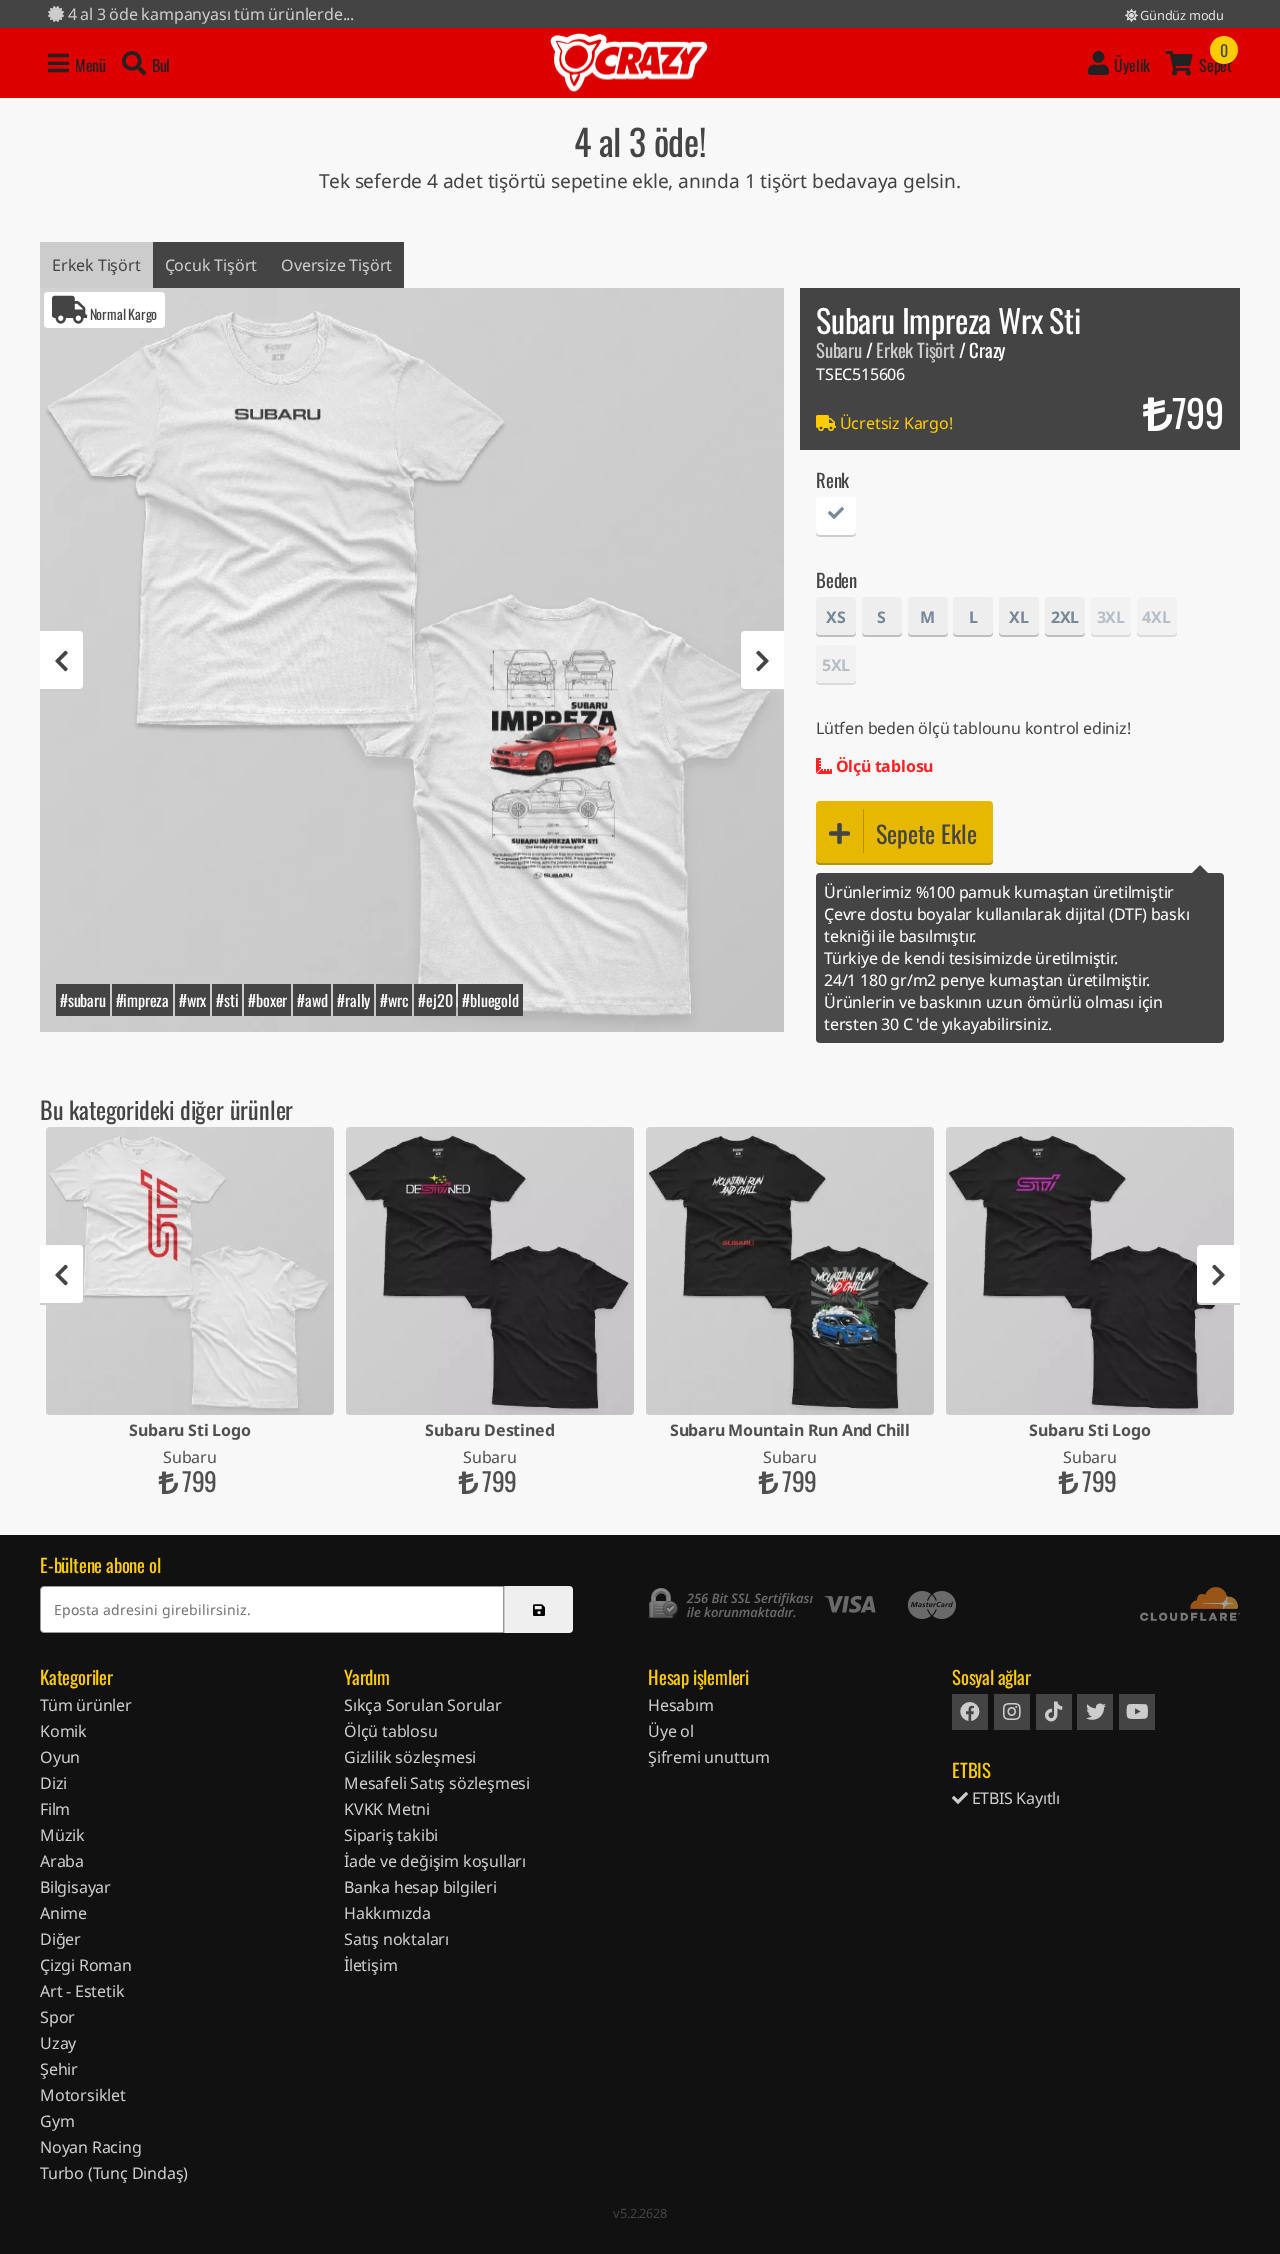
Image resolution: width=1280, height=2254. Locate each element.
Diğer (60, 1939)
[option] (412, 660)
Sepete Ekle (926, 833)
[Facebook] (970, 1712)
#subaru (83, 1000)
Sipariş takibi (391, 1835)
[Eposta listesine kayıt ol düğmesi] (538, 1609)
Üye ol (671, 1731)
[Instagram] (1012, 1712)
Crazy (629, 63)
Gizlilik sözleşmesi (410, 1757)
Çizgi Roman (86, 1965)
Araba (62, 1861)
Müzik (62, 1835)
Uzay (58, 2043)
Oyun (60, 1757)
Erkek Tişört (96, 265)
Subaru (839, 349)
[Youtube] (1137, 1712)
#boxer (267, 1000)
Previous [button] (61, 661)
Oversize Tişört (336, 265)
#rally (353, 1000)
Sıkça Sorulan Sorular (423, 1705)
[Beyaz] (836, 519)
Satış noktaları (396, 1939)
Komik (63, 1731)
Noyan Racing (91, 2147)
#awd (312, 1000)
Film (55, 1809)
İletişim (370, 1965)
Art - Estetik (82, 1991)
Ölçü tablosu (882, 766)
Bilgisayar (75, 1887)
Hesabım (681, 1705)
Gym (57, 2121)
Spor (57, 2017)
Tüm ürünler (86, 1705)
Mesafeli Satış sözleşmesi (437, 1783)
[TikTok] (1054, 1712)
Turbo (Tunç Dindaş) (114, 2173)
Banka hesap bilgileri (420, 1887)
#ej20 (435, 1000)
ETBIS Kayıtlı (1014, 1798)
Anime (63, 1913)
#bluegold (490, 1000)
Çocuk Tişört (211, 265)
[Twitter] (1095, 1712)
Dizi (53, 1783)
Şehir (59, 2069)
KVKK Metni (387, 1809)
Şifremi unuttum (709, 1757)
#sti (227, 1000)
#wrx (192, 1000)
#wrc (394, 1000)
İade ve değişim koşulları (435, 1861)
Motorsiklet (83, 2095)
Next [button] (762, 661)
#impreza (142, 1000)
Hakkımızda (387, 1913)
